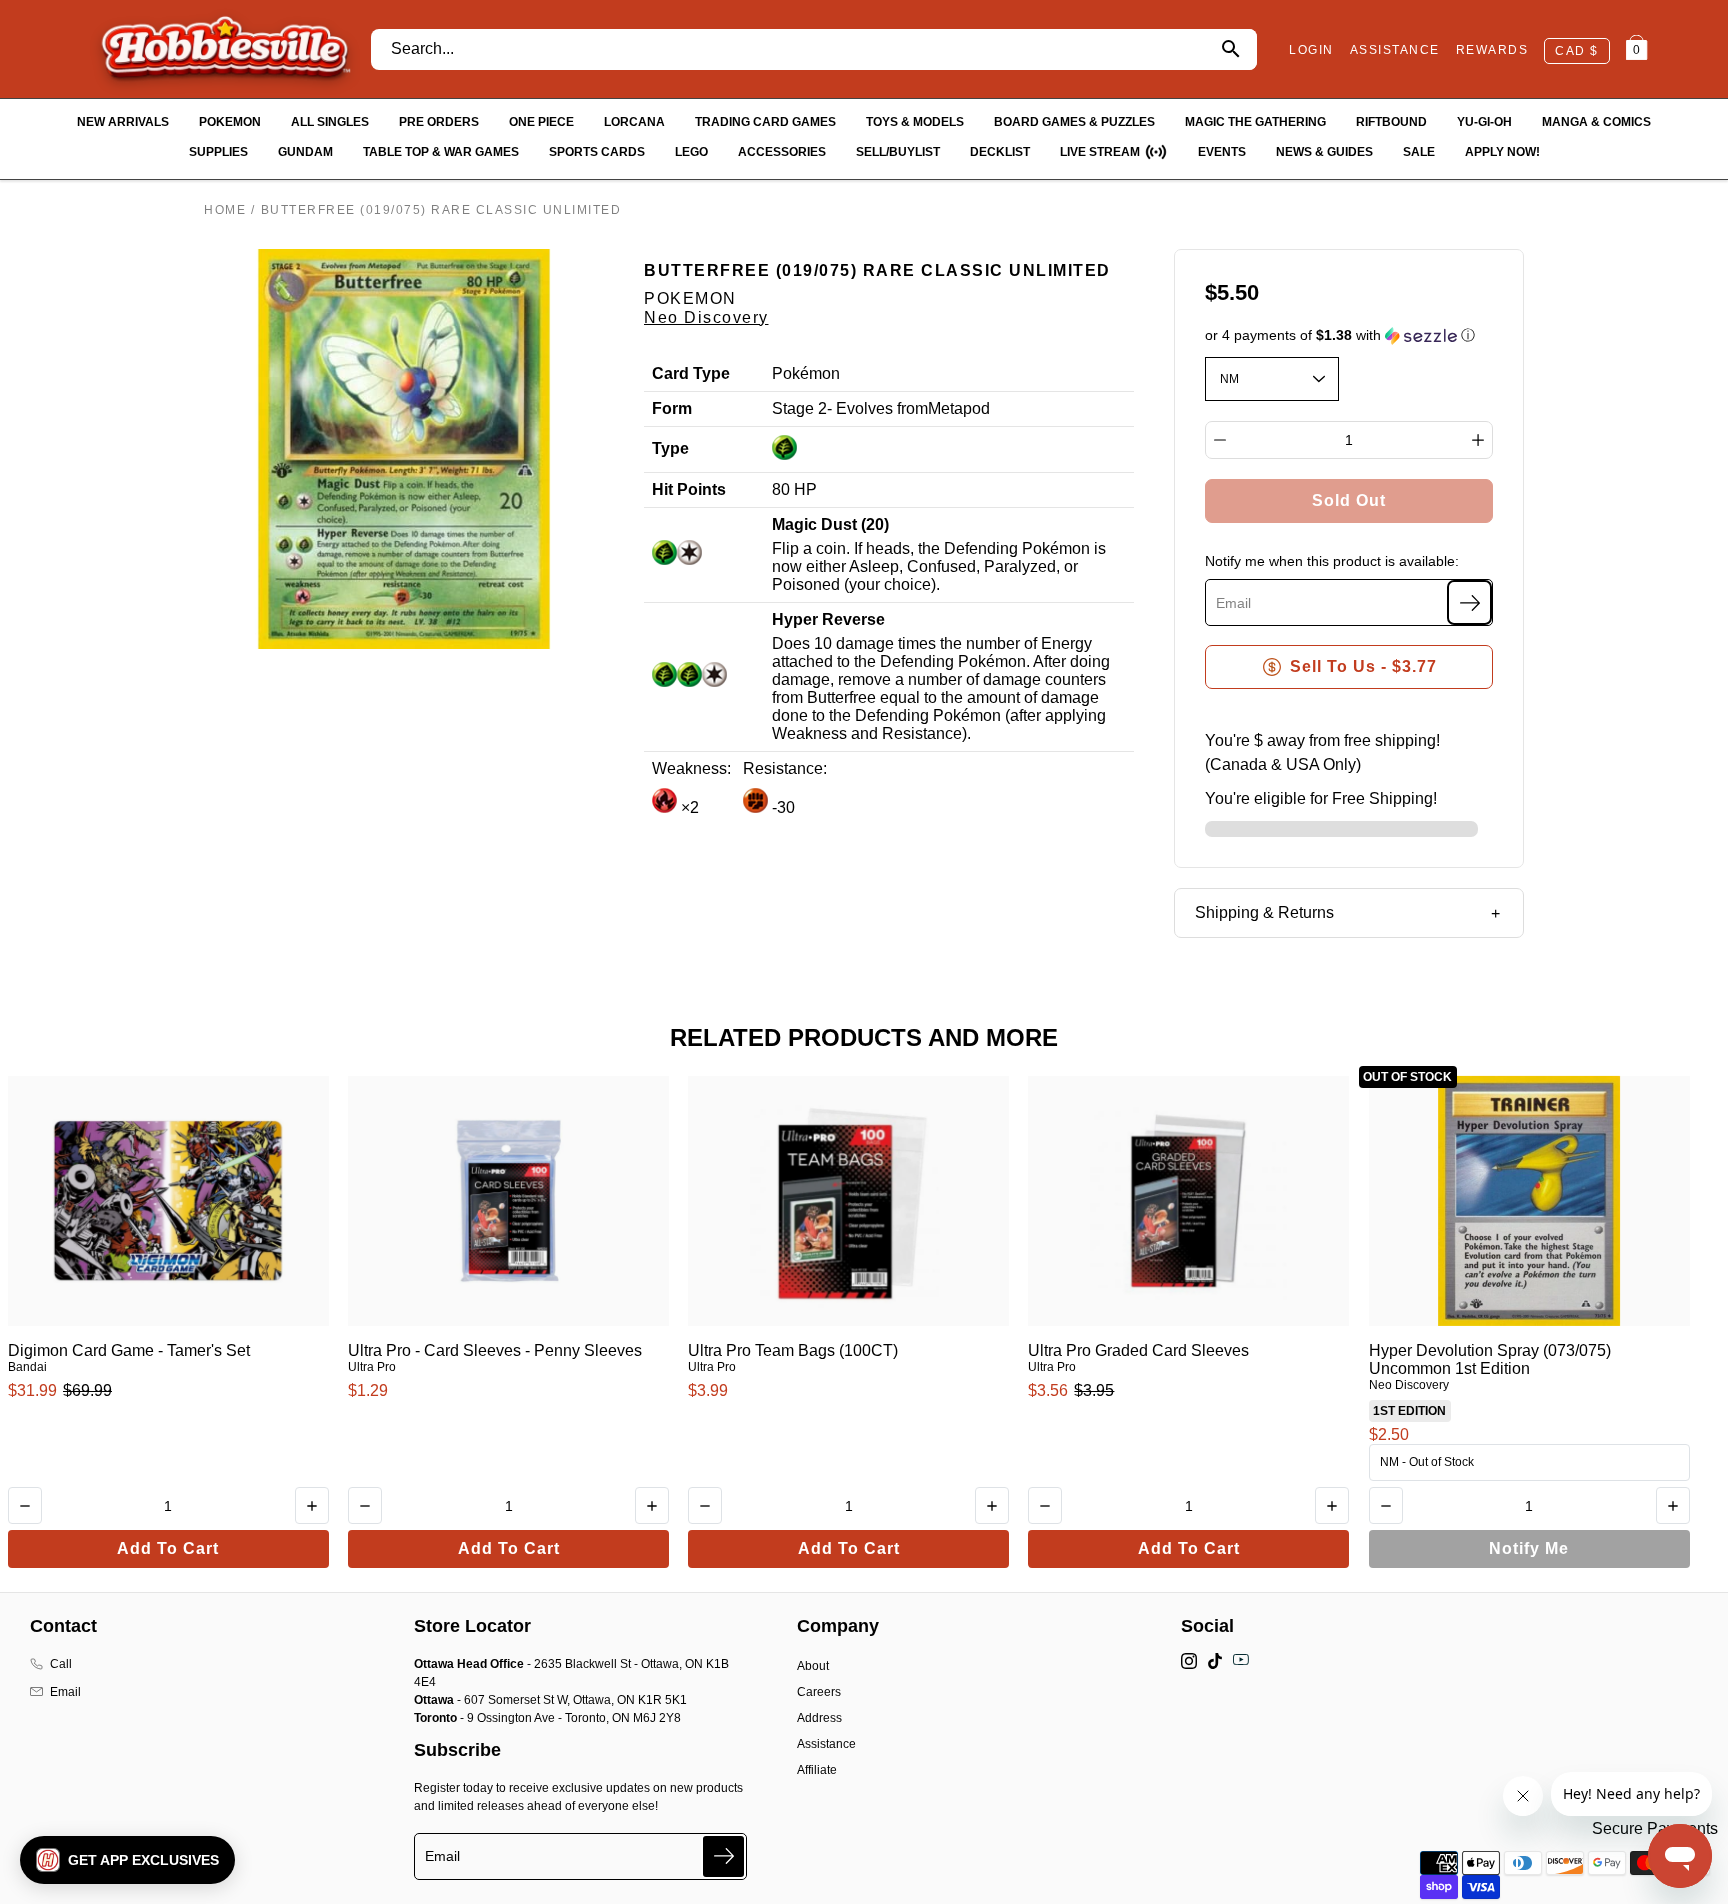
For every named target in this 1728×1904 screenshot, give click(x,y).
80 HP (794, 489)
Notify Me (1529, 1548)
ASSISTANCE (1395, 50)
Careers (819, 1692)
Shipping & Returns (1264, 912)
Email (65, 1692)
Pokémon (806, 373)
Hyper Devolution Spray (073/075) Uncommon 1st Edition (1490, 1359)
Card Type (691, 373)
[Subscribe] (1469, 602)
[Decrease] (1220, 440)
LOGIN (1311, 50)
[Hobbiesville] (225, 49)
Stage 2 (799, 408)
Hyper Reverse (828, 619)
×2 (688, 807)
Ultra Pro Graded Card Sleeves (1138, 1350)
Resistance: (785, 768)
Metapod (959, 408)
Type (670, 448)
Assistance (826, 1744)
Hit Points (689, 489)
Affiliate (817, 1770)
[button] (1349, 335)
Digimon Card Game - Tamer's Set (129, 1350)
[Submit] (723, 1856)
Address (819, 1718)
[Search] (1230, 49)
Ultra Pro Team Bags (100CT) (793, 1350)
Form (672, 408)
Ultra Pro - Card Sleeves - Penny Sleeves (495, 1350)
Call (61, 1664)
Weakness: (691, 768)
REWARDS (1492, 50)
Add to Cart (168, 1548)
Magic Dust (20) (830, 524)
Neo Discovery (706, 317)
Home (225, 210)
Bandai (27, 1367)
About (813, 1666)
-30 (781, 807)
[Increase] (1478, 440)
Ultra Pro (372, 1367)
